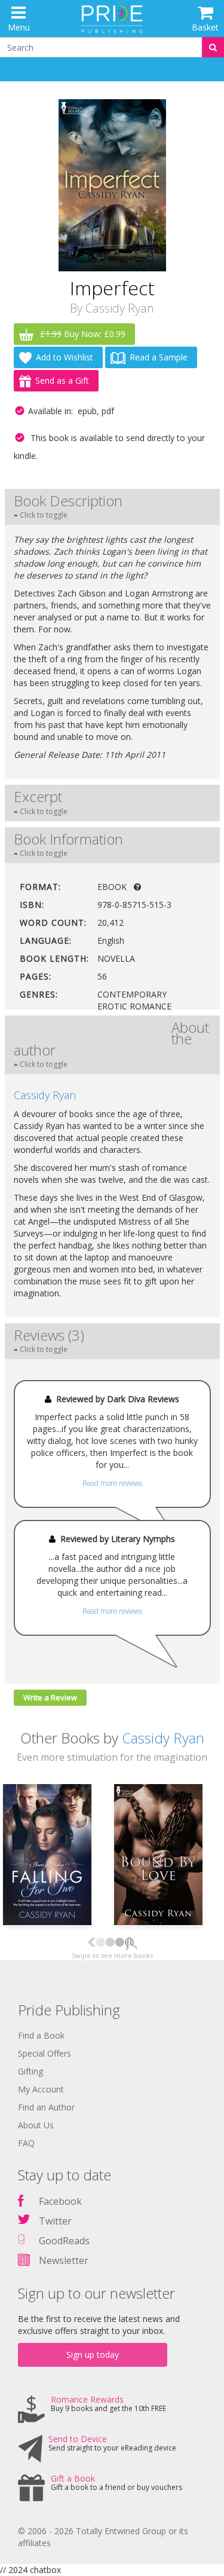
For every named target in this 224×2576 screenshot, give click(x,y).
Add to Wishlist (65, 357)
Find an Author (46, 2107)
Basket (205, 27)
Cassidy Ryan (120, 308)
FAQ (26, 2143)
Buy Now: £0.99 (83, 334)
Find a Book (41, 2035)
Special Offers (45, 2053)
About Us (36, 2125)
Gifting (30, 2071)
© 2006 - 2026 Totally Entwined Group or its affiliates (103, 2537)
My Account (41, 2089)
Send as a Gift (62, 380)
